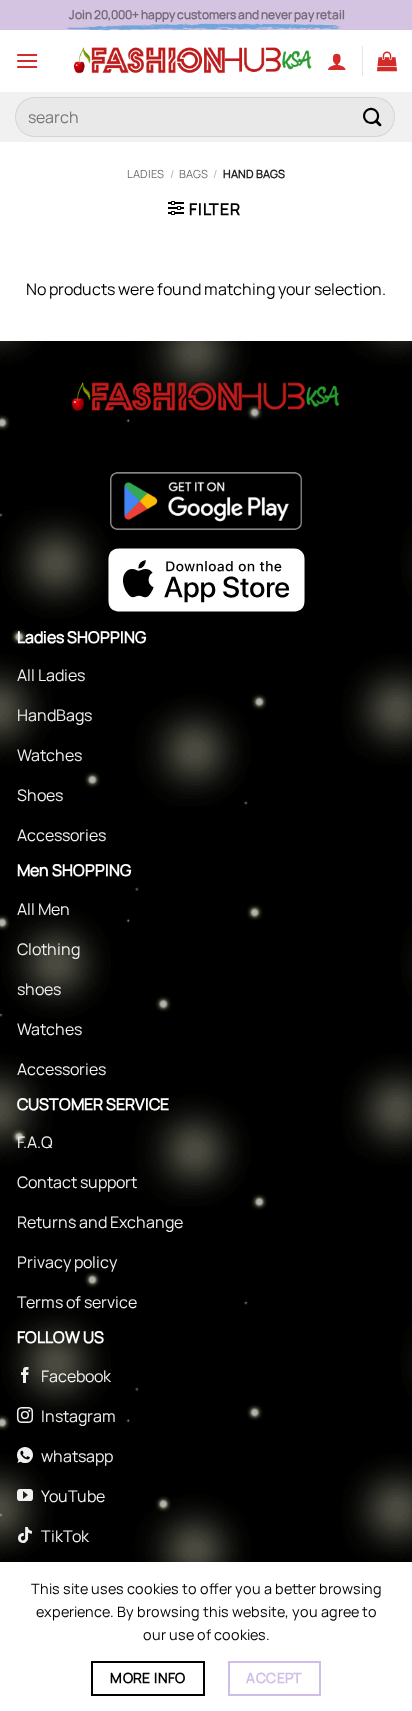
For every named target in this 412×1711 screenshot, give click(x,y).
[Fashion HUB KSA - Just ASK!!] (193, 61)
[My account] (337, 61)
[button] (27, 60)
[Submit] (373, 116)
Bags (193, 173)
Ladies (145, 173)
